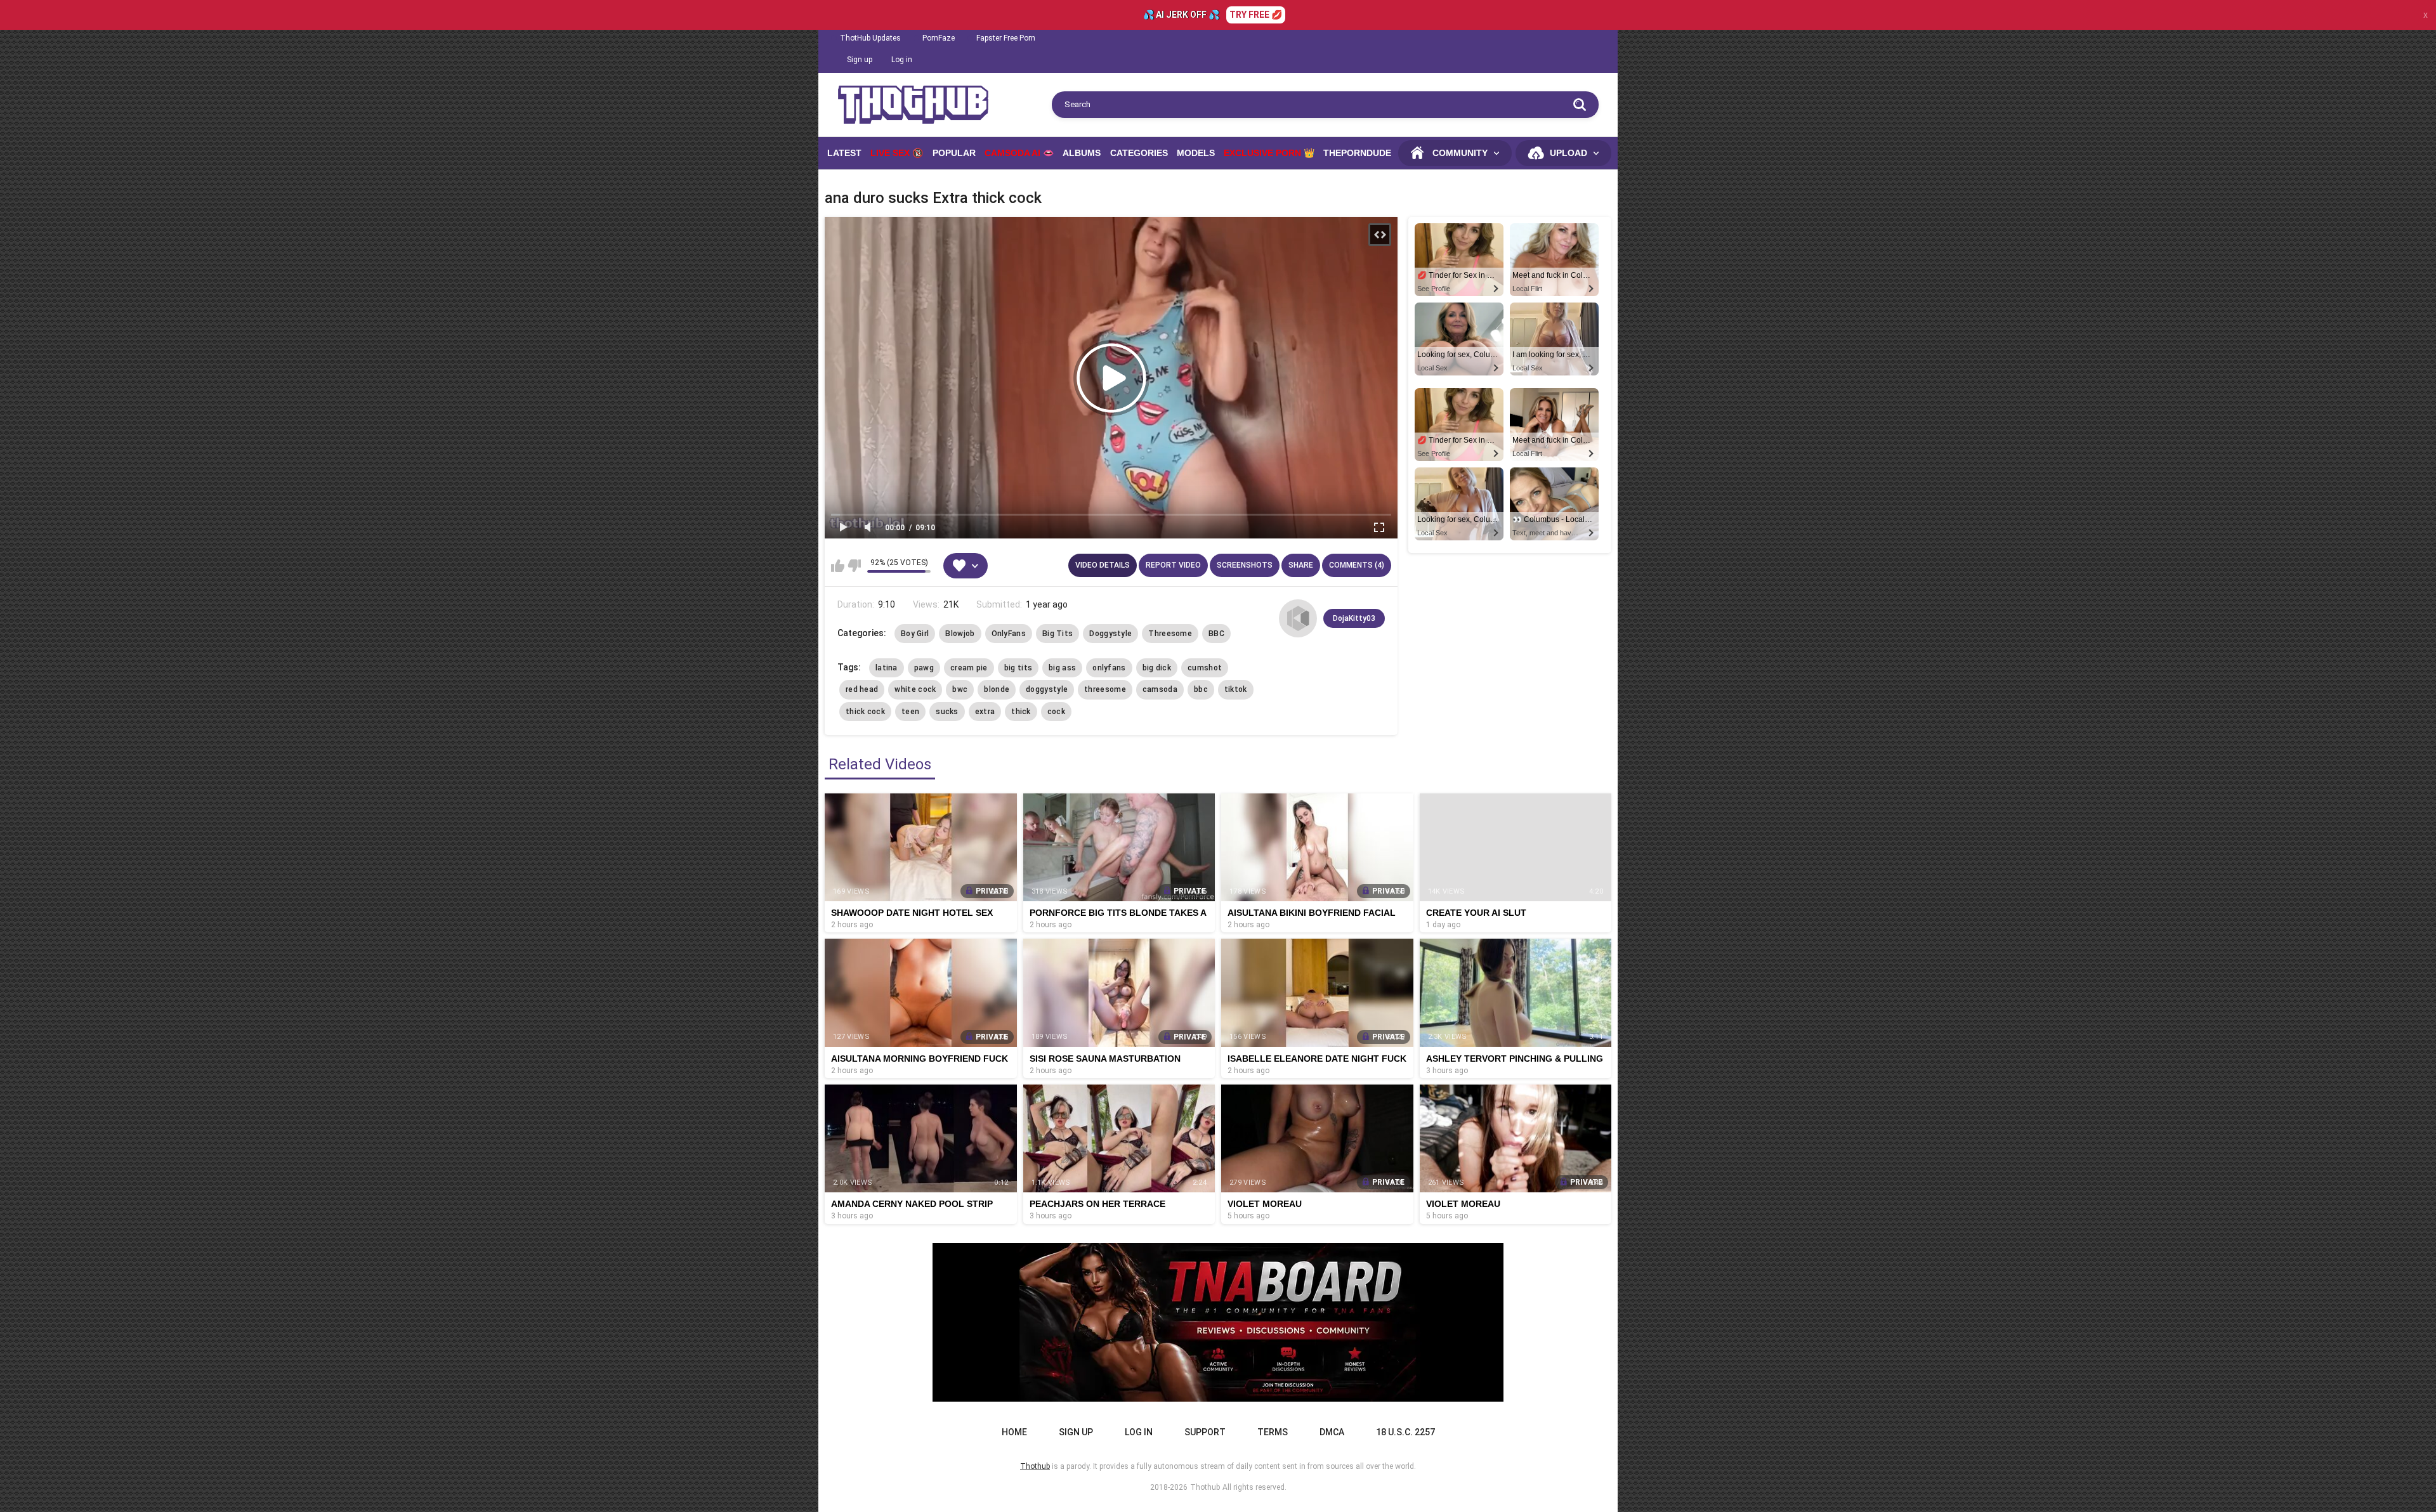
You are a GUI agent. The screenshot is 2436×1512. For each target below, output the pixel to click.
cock (1056, 712)
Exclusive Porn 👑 (1269, 153)
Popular (954, 153)
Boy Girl (915, 634)
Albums (1082, 153)
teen (910, 712)
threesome (1105, 689)
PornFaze (939, 38)
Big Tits (1058, 634)
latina (887, 668)
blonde (997, 689)
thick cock (865, 712)
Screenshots (1245, 565)
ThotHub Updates (870, 38)
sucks (947, 712)
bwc (960, 689)
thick (1021, 712)
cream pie (969, 668)
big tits (1018, 668)
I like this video (838, 566)
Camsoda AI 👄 (1019, 153)
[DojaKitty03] (1298, 618)
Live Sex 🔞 (897, 153)
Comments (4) (1357, 565)
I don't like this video (854, 566)
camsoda (1160, 689)
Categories (1139, 153)
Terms (1273, 1432)
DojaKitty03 (1354, 618)
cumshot (1205, 668)
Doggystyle (1110, 634)
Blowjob (960, 634)
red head (862, 689)
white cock (915, 689)
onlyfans (1109, 668)
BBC (1216, 634)
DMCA (1332, 1432)
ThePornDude (1357, 153)
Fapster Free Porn (1006, 38)
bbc (1201, 689)
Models (1196, 153)
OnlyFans (1009, 634)
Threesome (1170, 634)
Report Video (1173, 565)
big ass (1062, 668)
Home (1014, 1432)
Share (1301, 565)
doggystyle (1047, 689)
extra (985, 712)
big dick (1157, 668)
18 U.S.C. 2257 (1405, 1432)
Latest (844, 153)
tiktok (1236, 689)
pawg (924, 668)
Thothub (1205, 1487)
